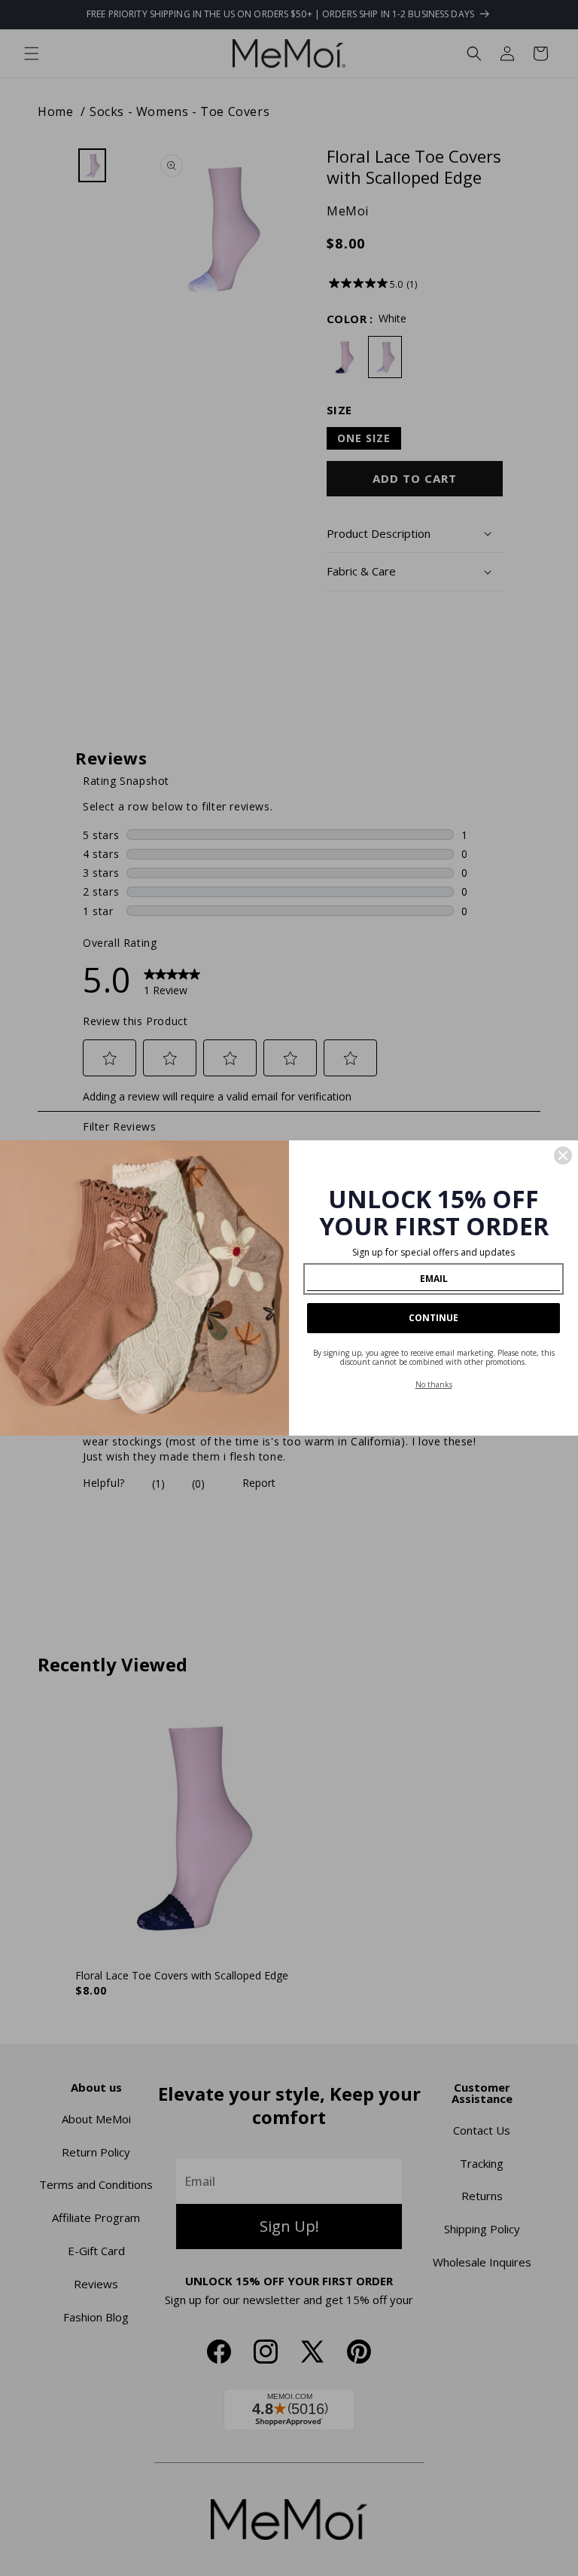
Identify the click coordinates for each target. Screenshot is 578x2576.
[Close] (563, 1155)
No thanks (434, 1384)
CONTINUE (433, 1318)
